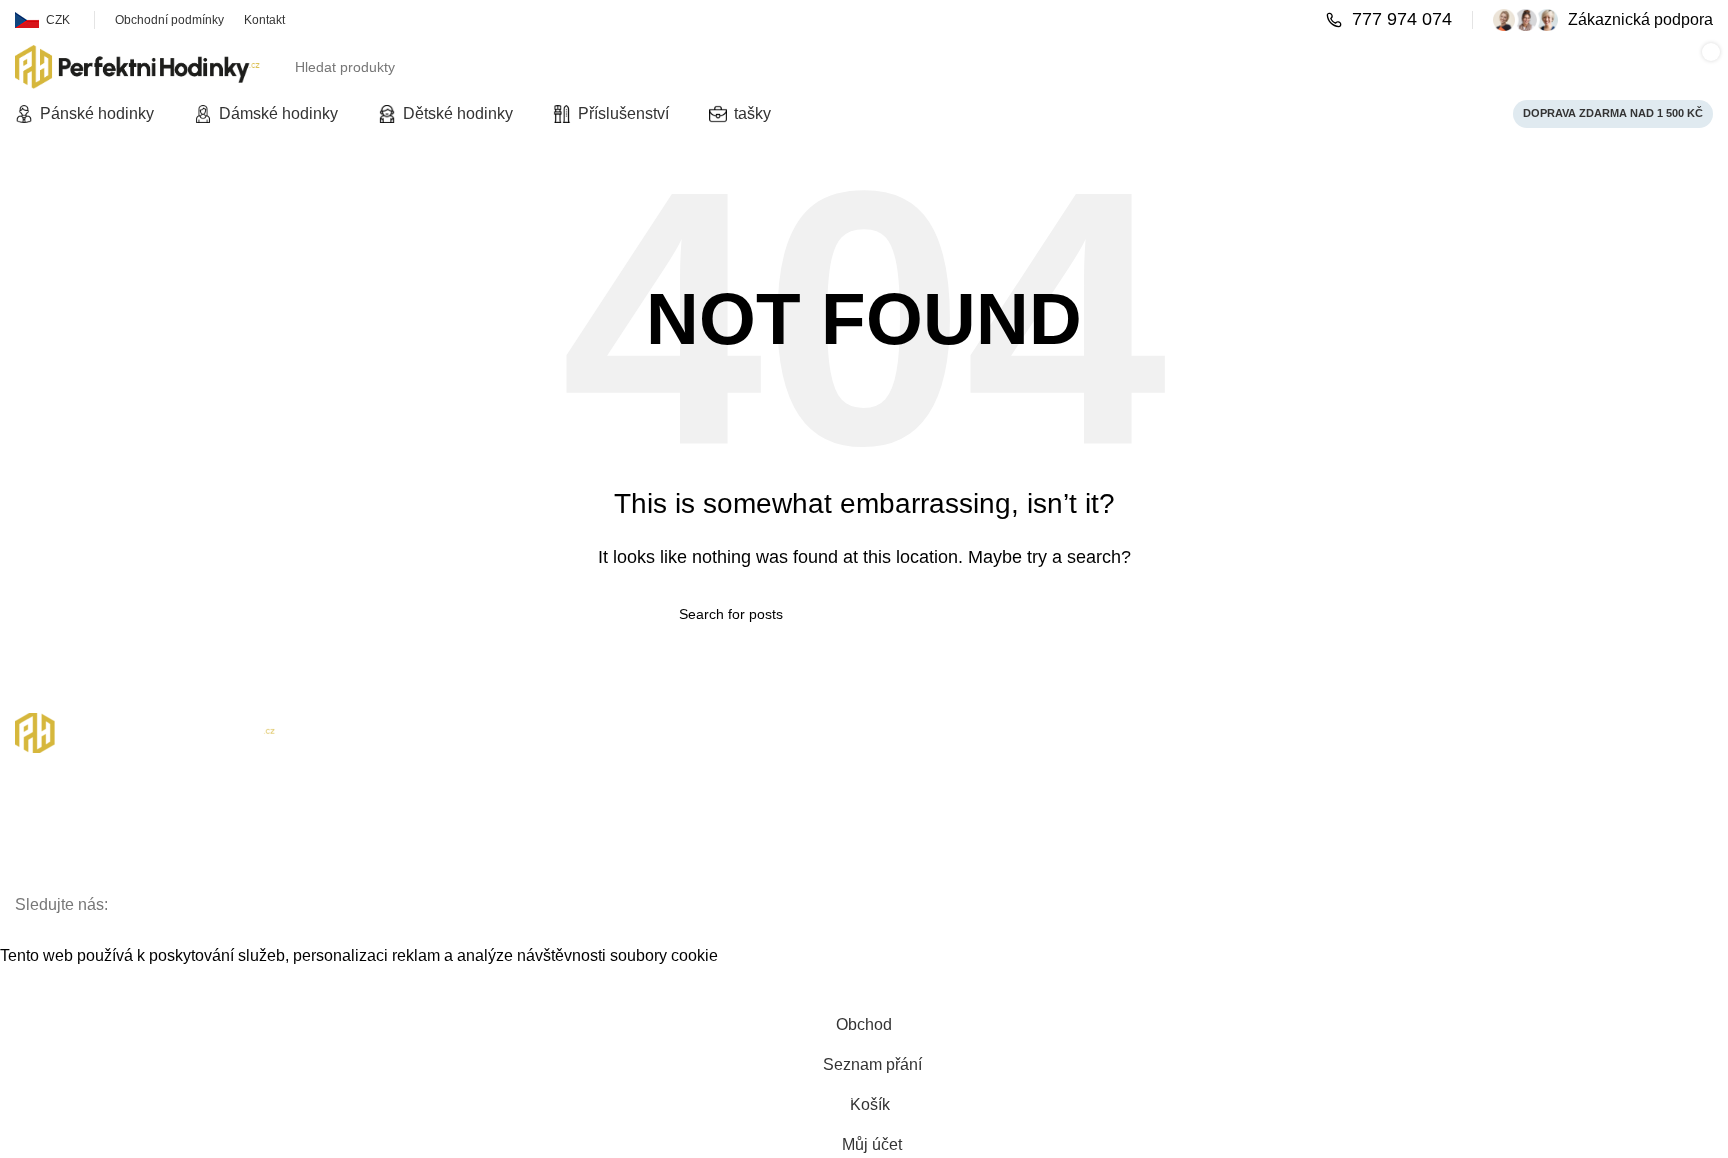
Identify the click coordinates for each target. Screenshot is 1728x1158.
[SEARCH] (1201, 67)
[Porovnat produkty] (1265, 67)
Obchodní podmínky (79, 855)
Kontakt (39, 820)
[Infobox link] (1389, 19)
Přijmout (45, 986)
